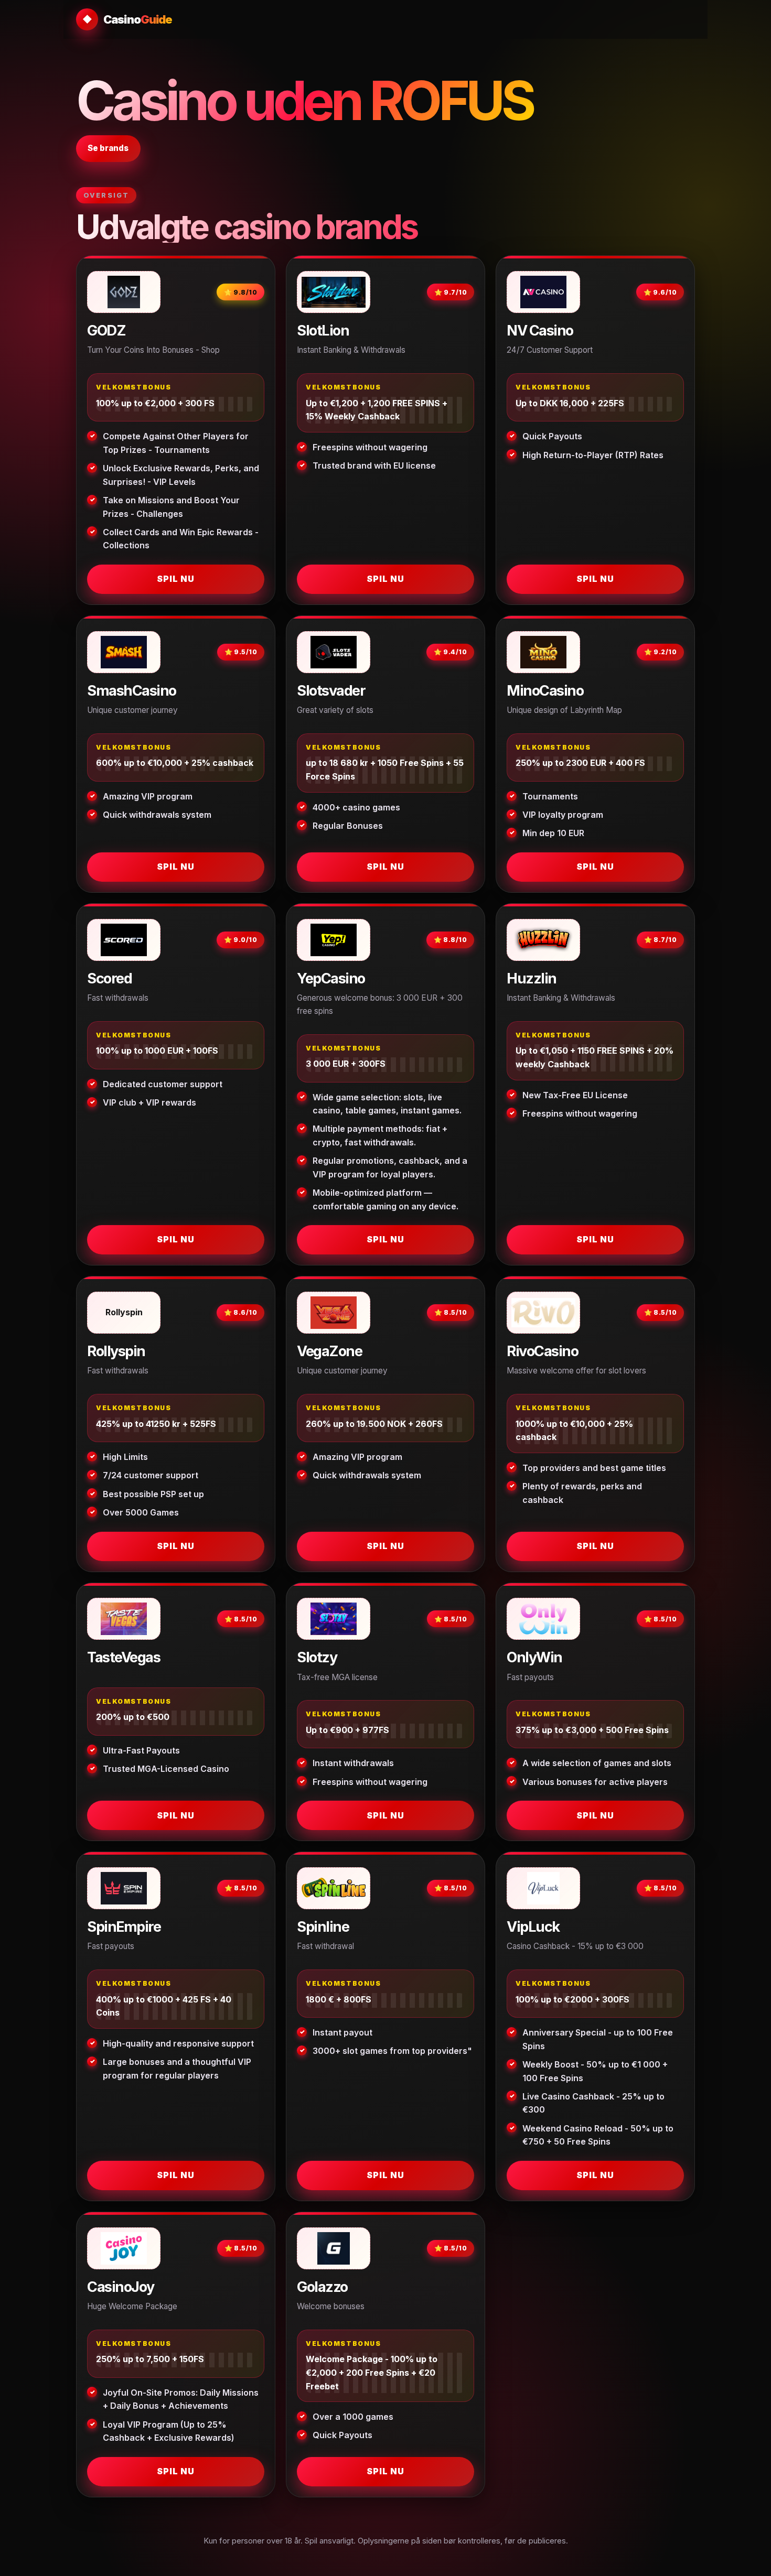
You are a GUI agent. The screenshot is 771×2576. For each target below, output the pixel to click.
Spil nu (176, 579)
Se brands (108, 148)
